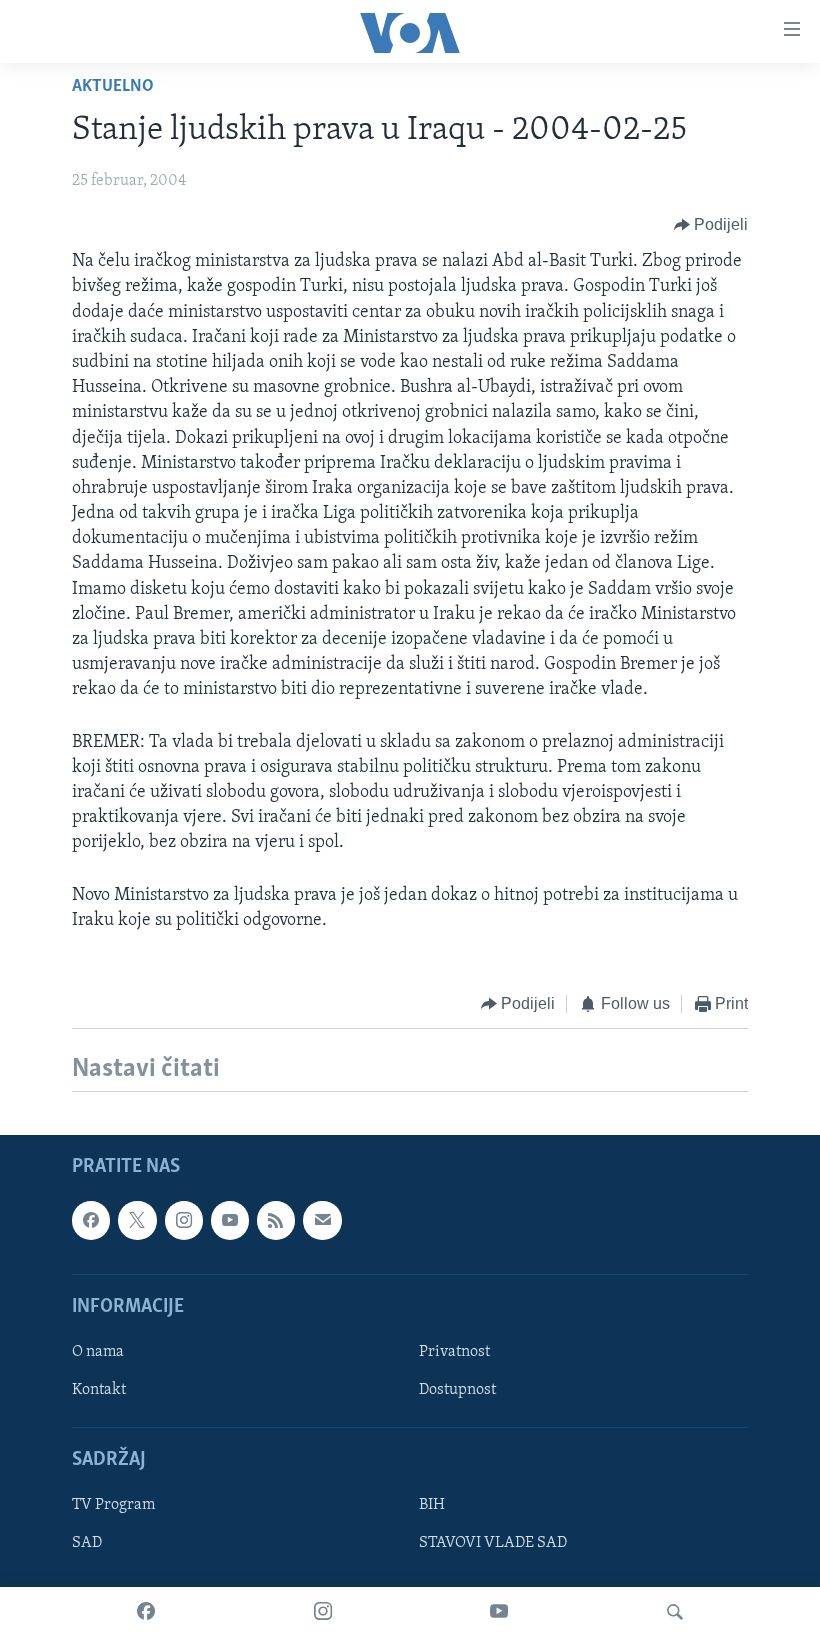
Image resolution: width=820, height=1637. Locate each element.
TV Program (113, 1506)
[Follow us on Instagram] (184, 1221)
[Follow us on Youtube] (230, 1221)
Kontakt (99, 1390)
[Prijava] (322, 1221)
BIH (432, 1506)
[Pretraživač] (675, 1612)
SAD (87, 1544)
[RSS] (276, 1221)
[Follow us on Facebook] (91, 1221)
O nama (98, 1352)
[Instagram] (323, 1612)
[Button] (711, 225)
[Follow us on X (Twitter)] (137, 1221)
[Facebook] (146, 1612)
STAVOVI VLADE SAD (493, 1544)
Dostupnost (457, 1390)
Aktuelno (113, 87)
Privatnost (454, 1352)
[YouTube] (499, 1612)
